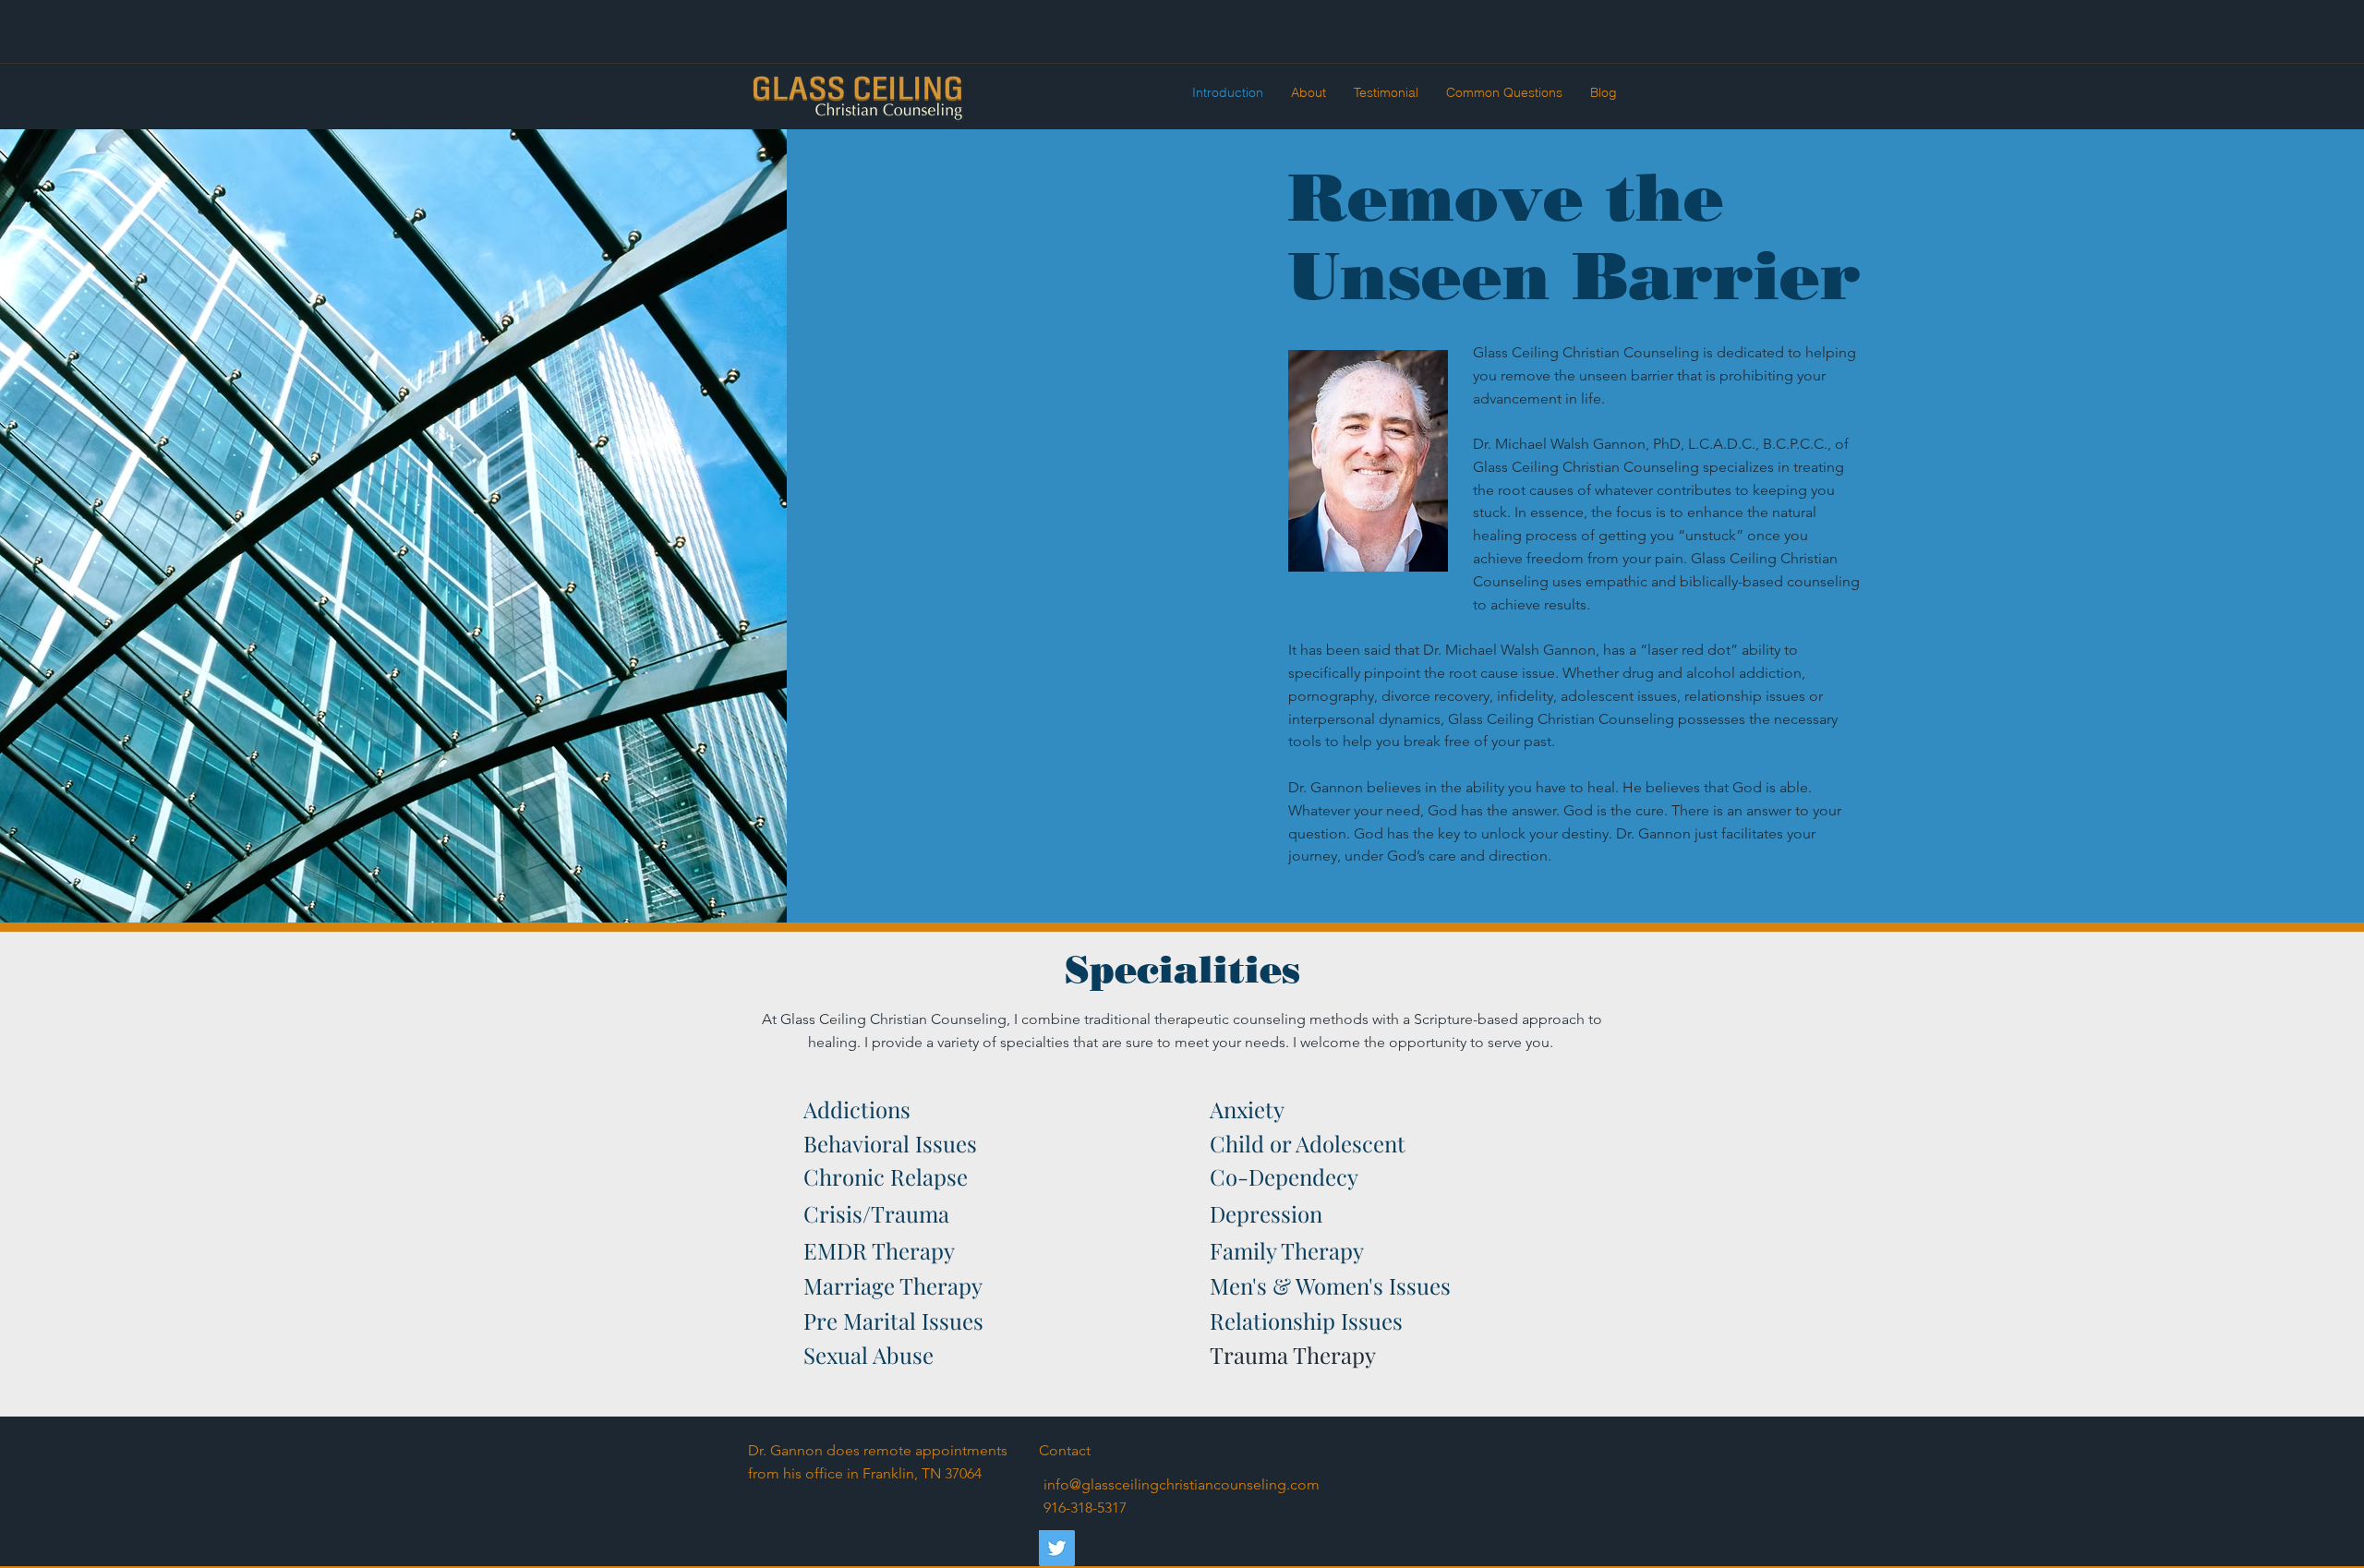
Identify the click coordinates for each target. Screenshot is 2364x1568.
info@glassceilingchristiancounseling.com (1182, 1484)
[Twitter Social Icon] (1057, 1548)
